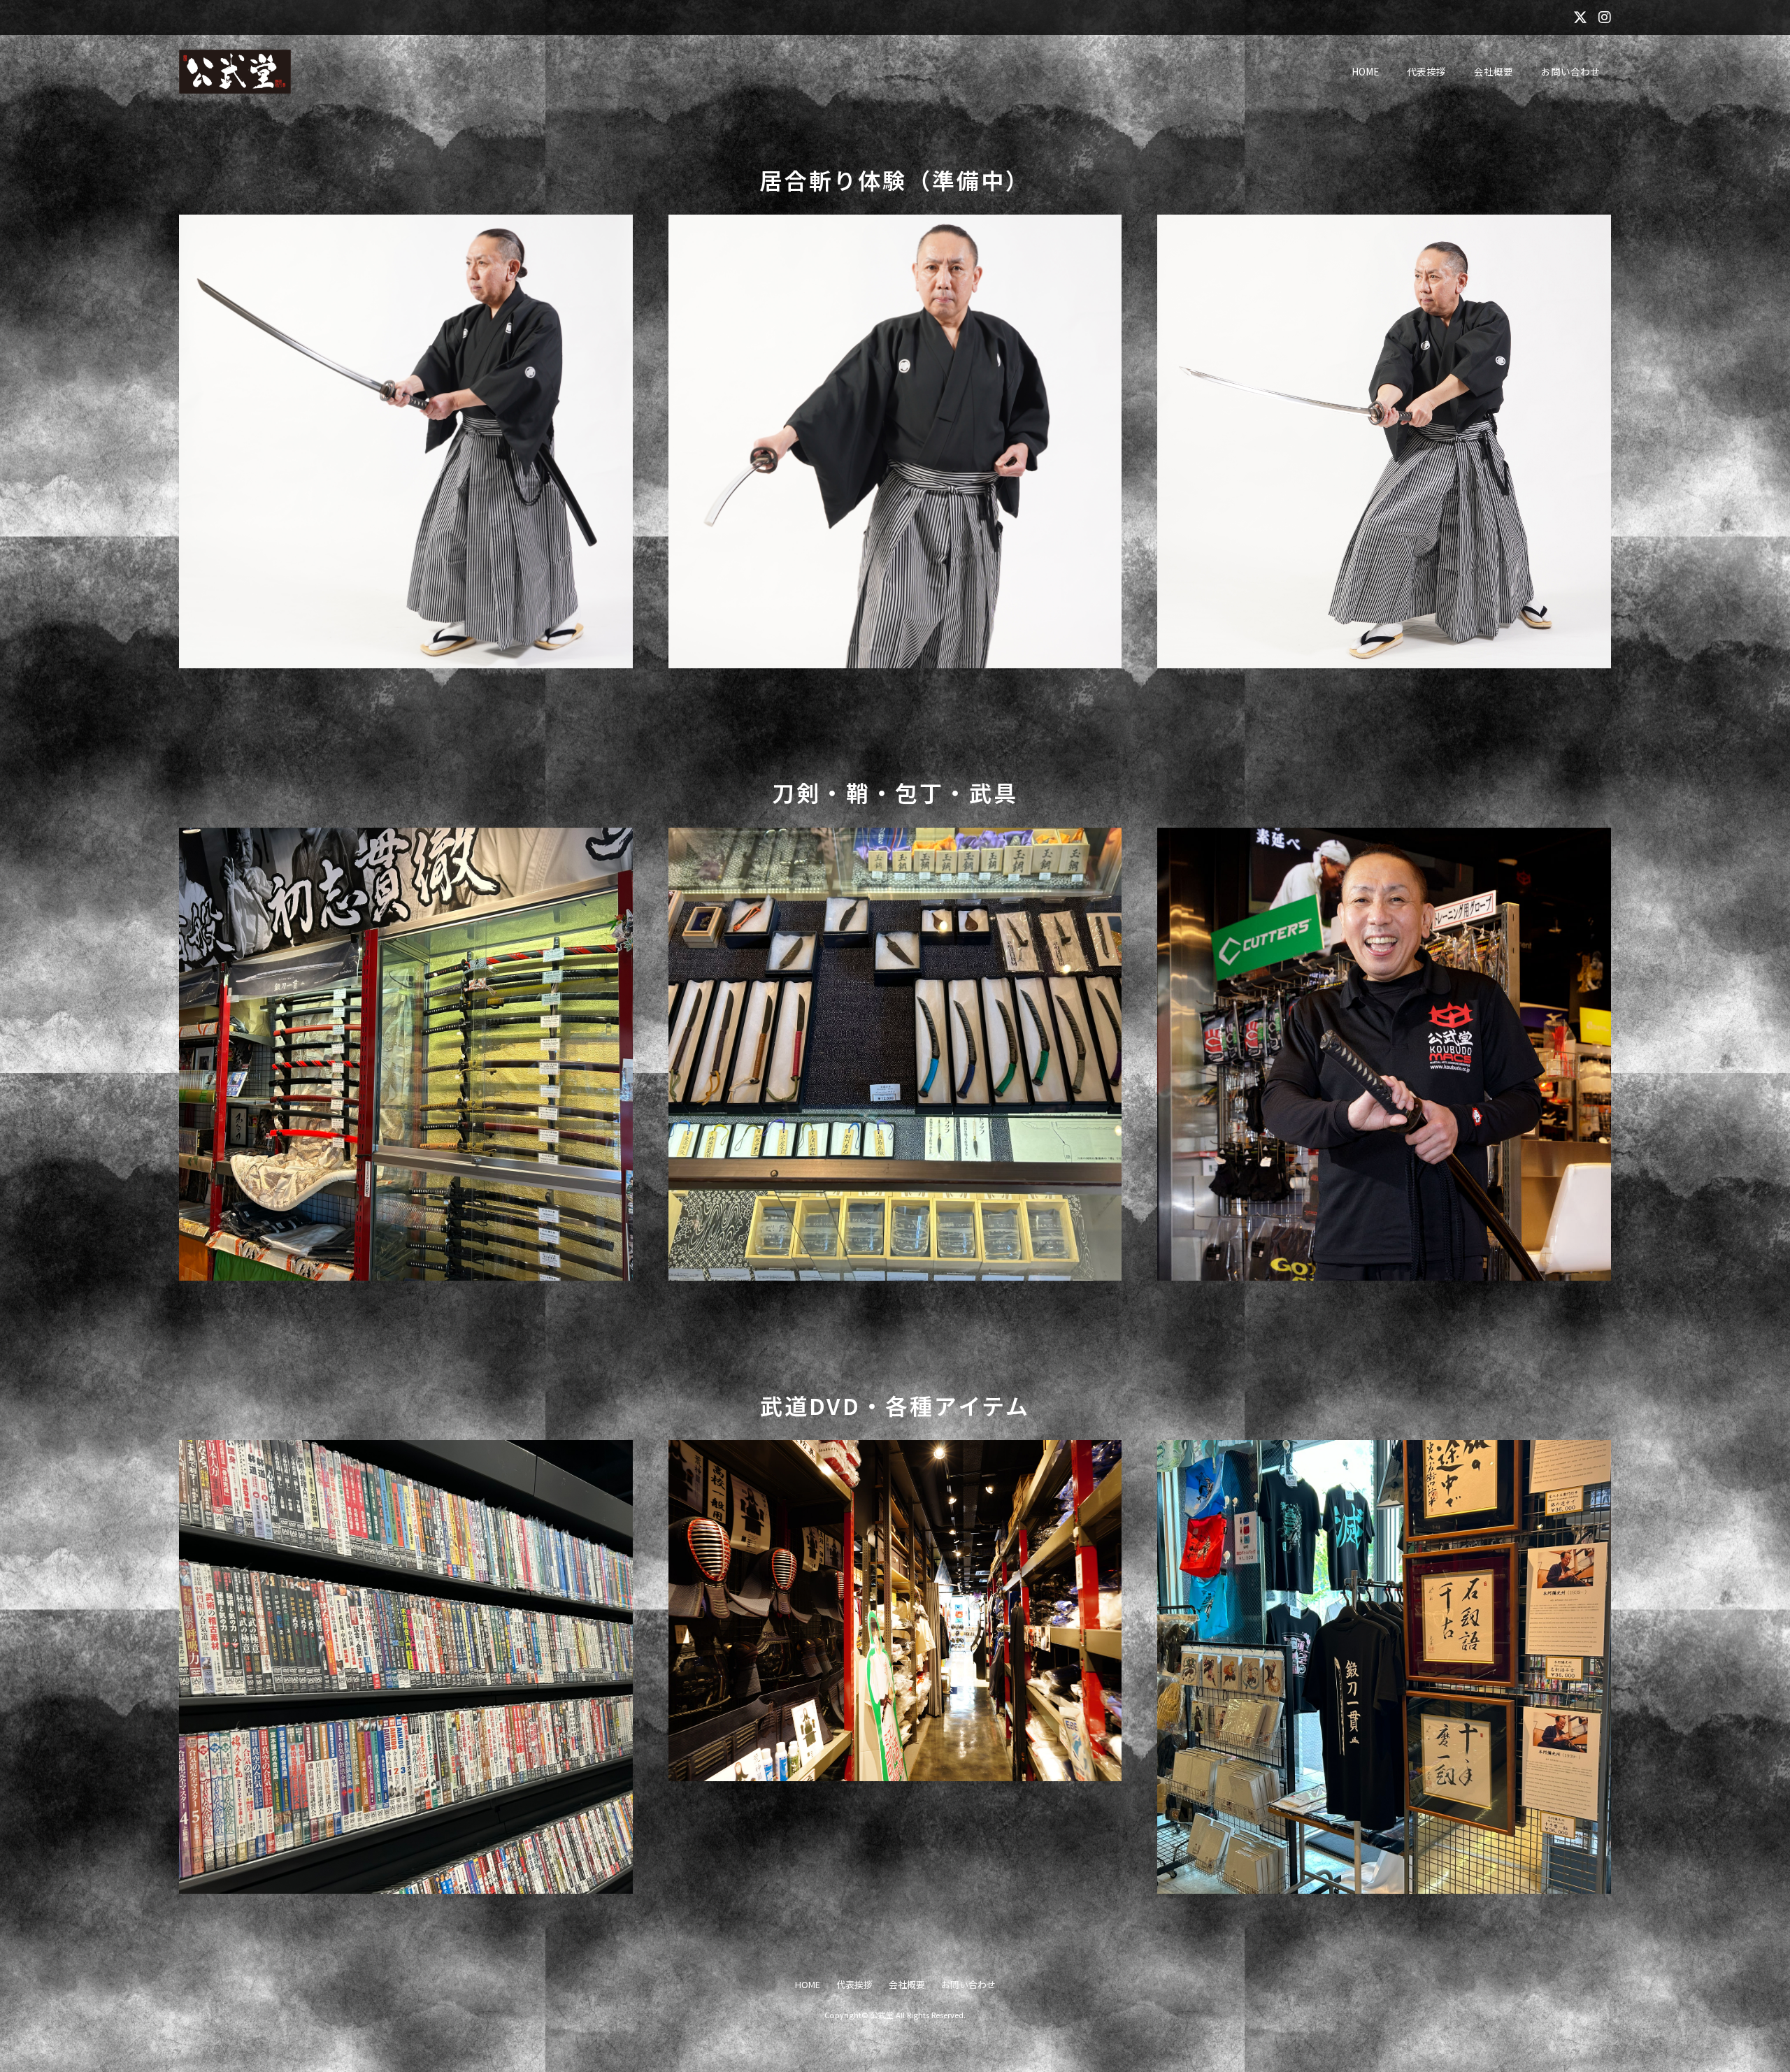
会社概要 (1494, 71)
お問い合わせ (1570, 71)
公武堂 (882, 2015)
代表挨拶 (1426, 71)
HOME (1365, 71)
